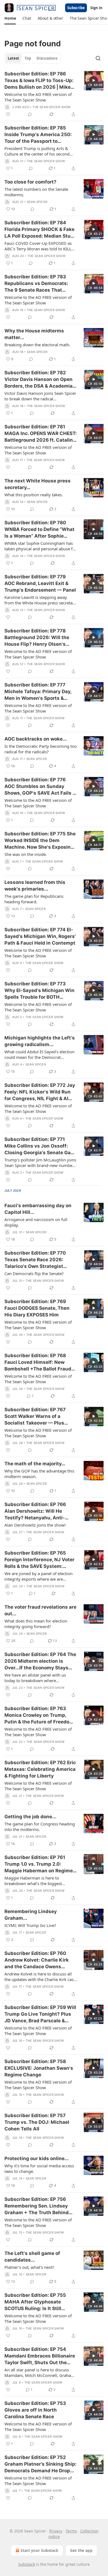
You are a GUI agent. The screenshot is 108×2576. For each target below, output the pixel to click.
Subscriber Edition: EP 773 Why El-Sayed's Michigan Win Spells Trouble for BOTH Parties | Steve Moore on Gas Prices (39, 991)
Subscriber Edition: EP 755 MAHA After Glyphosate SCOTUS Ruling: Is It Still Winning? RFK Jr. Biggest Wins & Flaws (40, 2302)
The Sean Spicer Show (52, 107)
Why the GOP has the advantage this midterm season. (39, 1474)
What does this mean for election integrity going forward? (36, 1624)
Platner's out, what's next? (29, 2267)
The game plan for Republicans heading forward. (34, 899)
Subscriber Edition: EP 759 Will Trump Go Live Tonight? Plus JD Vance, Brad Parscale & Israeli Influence (40, 2014)
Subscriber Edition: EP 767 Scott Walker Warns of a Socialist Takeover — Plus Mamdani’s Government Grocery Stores (35, 1417)
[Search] (98, 58)
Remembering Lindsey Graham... (31, 1915)
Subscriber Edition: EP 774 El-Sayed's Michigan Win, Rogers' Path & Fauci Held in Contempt (40, 936)
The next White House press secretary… (38, 484)
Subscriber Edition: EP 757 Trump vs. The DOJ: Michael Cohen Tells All (37, 2122)
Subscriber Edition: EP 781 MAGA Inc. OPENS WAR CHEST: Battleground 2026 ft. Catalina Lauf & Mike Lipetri (41, 434)
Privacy (56, 2531)
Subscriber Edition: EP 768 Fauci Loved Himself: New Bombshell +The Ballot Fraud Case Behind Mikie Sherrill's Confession (38, 1362)
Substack (27, 2564)
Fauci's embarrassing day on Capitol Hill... (38, 1209)
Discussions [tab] (47, 58)
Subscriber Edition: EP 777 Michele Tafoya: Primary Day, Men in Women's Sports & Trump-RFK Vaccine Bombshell (41, 692)
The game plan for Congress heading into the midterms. (40, 1827)
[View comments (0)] (30, 114)
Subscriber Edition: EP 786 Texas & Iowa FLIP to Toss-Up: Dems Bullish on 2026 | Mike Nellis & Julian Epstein (39, 81)
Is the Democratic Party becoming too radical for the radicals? (41, 749)
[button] (10, 18)
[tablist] (33, 58)
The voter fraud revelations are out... (40, 1610)
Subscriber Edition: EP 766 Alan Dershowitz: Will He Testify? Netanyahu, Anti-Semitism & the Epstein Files (38, 1511)
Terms (71, 2531)
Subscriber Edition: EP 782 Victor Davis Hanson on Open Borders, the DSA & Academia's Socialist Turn (40, 380)
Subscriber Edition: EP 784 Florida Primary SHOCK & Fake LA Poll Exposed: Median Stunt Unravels (40, 230)
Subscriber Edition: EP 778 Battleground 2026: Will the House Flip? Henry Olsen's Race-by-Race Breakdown (37, 638)
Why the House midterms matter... (34, 334)
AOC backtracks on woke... (36, 739)
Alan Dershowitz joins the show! (35, 1525)
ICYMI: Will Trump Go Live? (30, 1925)
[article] (54, 94)
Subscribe (76, 8)
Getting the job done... (30, 1817)
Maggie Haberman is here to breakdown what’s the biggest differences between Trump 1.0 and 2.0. (38, 1881)
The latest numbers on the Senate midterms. (36, 192)
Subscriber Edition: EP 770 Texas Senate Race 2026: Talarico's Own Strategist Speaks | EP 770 (35, 1260)
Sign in (96, 8)
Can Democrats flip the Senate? (34, 1273)
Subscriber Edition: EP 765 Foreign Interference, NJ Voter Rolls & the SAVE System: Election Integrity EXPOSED (39, 1560)
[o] (94, 80)
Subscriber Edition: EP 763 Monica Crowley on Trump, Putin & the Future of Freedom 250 (39, 1715)
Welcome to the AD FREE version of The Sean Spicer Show (38, 97)
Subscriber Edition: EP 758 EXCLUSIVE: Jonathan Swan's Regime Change (39, 2068)
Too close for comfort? (30, 182)
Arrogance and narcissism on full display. (36, 1222)
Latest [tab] (13, 58)
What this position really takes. (34, 495)
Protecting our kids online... (37, 2158)
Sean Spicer (37, 202)
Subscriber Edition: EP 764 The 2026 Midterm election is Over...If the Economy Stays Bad (40, 1661)
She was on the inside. (26, 854)
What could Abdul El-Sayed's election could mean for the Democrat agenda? (39, 1054)
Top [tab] (28, 58)
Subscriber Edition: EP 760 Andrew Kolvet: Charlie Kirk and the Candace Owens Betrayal (37, 1960)
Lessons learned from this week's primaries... (35, 886)
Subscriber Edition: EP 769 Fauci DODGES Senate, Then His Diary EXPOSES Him (37, 1308)
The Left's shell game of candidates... (32, 2257)
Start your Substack (39, 2550)
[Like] (8, 114)
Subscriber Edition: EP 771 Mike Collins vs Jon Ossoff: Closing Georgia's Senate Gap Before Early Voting (39, 1146)
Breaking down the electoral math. (37, 345)
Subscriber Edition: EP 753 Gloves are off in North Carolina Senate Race (35, 2410)
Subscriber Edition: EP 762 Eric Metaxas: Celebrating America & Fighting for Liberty (40, 1769)
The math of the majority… (35, 1464)
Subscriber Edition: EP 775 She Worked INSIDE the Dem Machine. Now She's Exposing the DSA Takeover (40, 841)
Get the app (81, 2550)
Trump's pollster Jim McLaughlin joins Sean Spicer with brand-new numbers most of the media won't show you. (40, 1163)
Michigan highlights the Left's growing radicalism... (40, 1041)
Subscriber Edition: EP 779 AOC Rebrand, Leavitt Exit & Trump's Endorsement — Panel (40, 583)
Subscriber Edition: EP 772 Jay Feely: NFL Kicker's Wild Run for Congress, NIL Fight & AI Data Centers (40, 1092)
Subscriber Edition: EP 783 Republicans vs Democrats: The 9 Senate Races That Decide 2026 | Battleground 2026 (37, 284)
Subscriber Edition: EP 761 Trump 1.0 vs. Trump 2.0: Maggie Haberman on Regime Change (39, 1864)
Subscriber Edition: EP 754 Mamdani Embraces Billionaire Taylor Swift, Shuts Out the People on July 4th (40, 2356)
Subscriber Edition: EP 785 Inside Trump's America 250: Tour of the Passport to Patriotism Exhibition (38, 135)
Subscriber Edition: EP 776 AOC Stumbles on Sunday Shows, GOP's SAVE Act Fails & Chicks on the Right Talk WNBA (40, 787)
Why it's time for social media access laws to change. (39, 2168)
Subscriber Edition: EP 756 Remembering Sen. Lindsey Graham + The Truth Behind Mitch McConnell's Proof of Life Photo (37, 2206)
